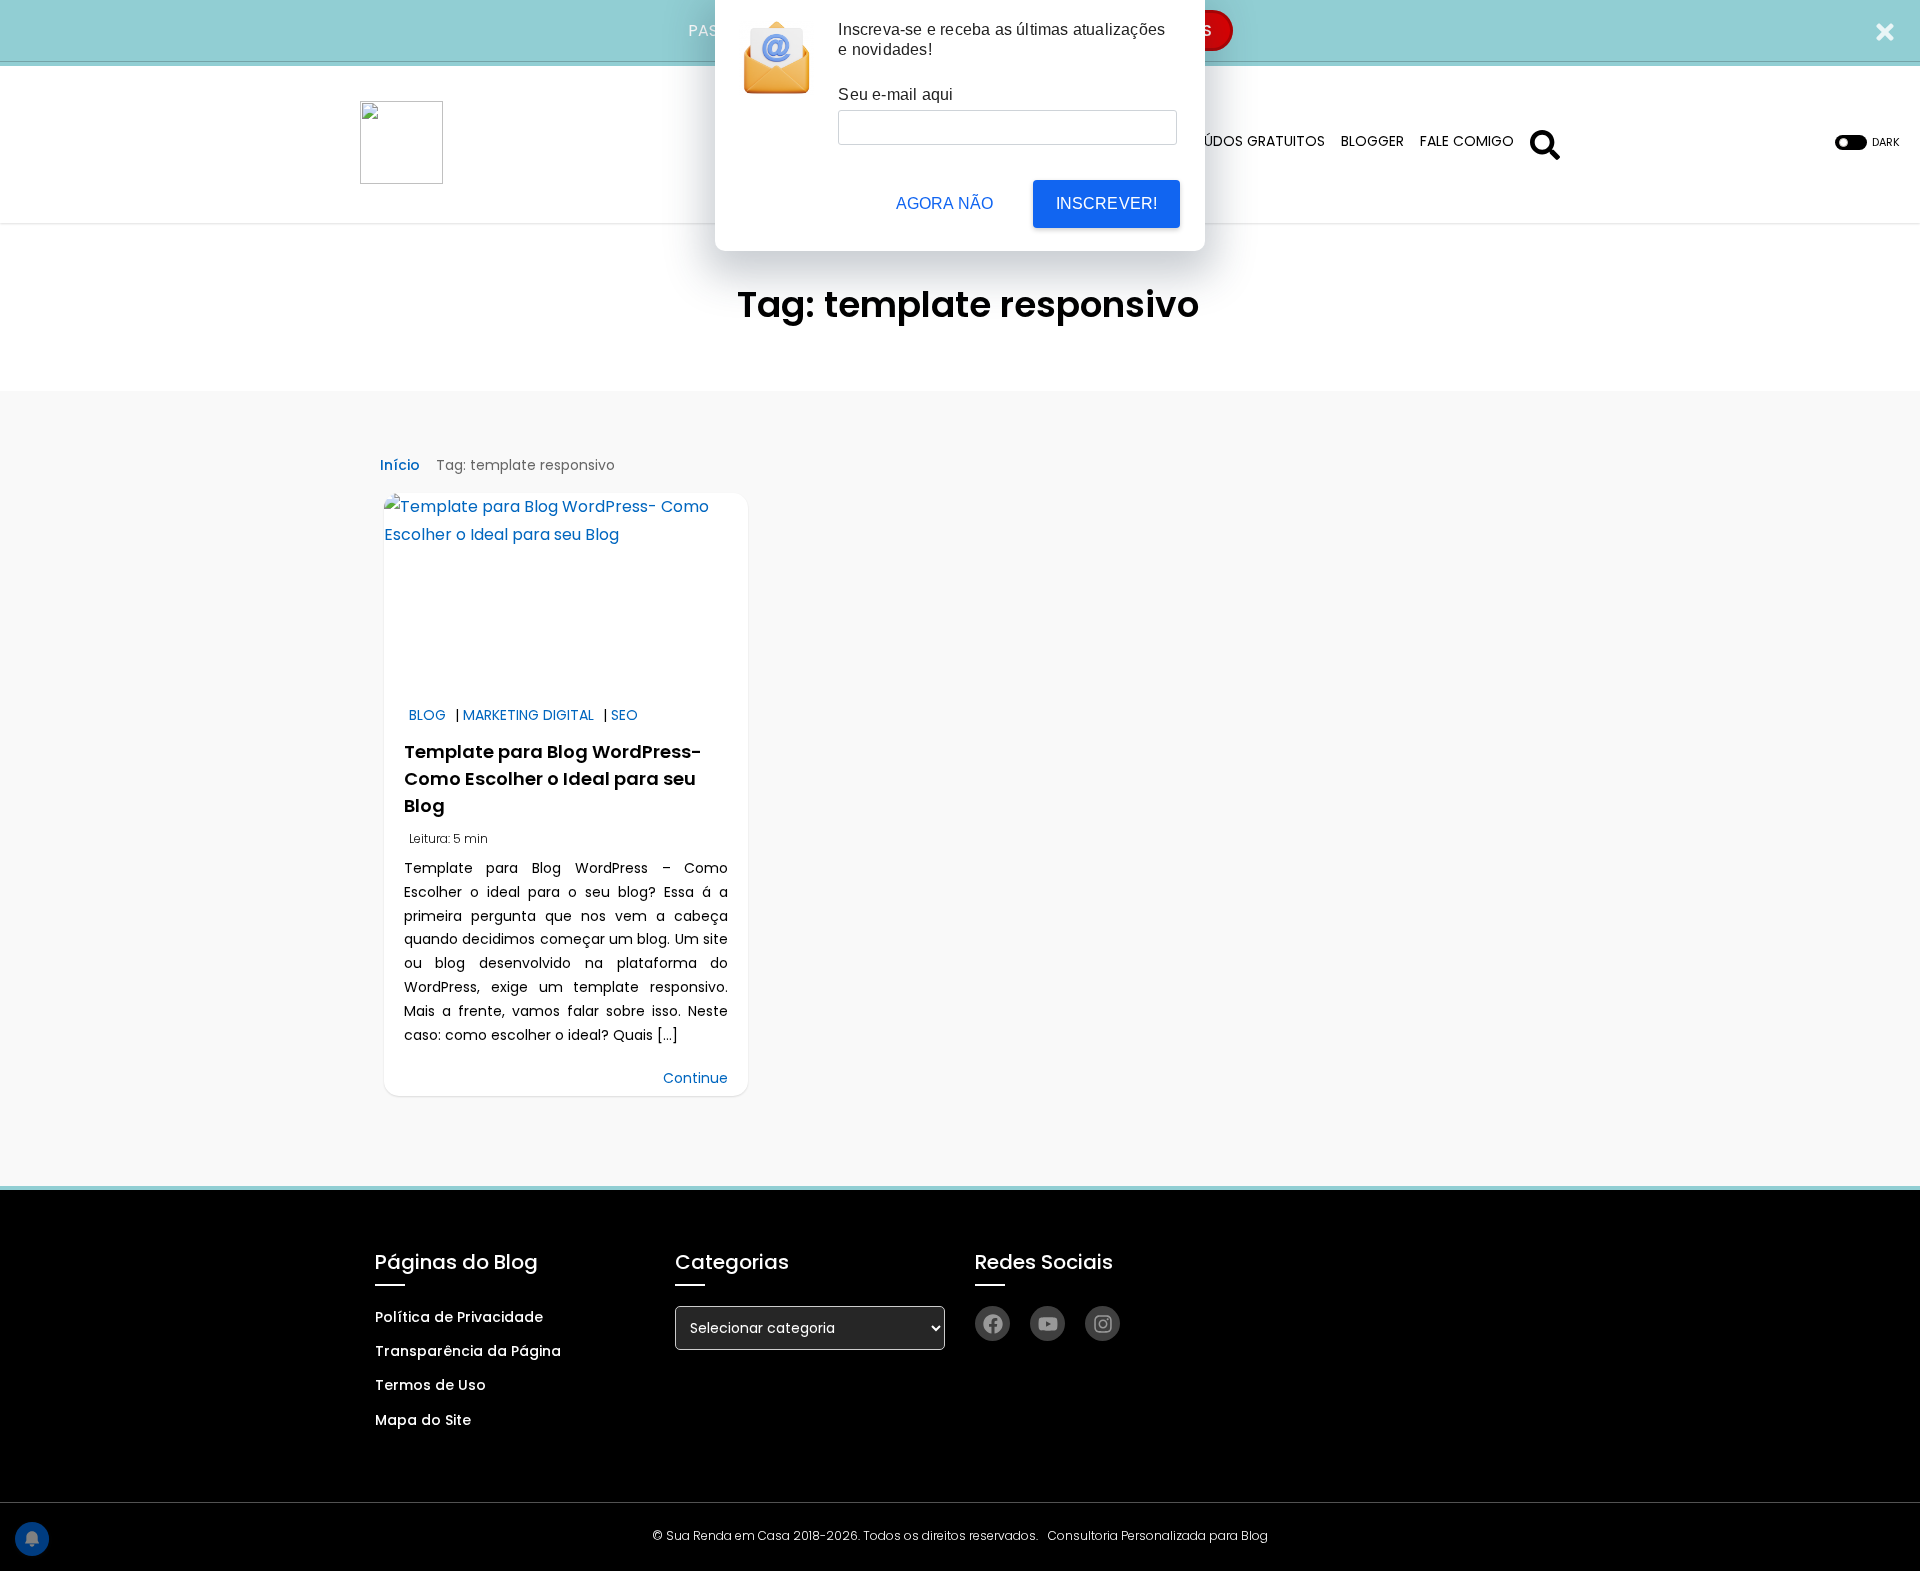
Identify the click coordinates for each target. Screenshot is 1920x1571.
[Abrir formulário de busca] (1545, 142)
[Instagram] (1102, 1323)
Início (400, 465)
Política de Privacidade (459, 1317)
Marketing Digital (528, 715)
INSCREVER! (1107, 203)
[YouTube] (1047, 1323)
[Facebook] (992, 1323)
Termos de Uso (430, 1385)
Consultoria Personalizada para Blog (1158, 1535)
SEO (624, 715)
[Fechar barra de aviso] (1885, 30)
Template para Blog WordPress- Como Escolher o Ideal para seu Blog (553, 778)
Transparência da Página (468, 1351)
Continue (695, 1078)
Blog (427, 715)
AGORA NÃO (945, 203)
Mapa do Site (423, 1420)
